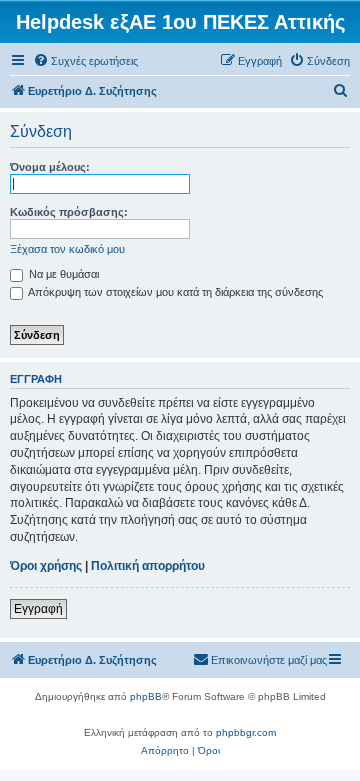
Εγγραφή (38, 609)
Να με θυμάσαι (62, 274)
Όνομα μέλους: (50, 167)
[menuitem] (85, 61)
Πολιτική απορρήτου (148, 566)
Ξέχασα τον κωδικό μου (67, 249)
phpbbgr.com (246, 732)
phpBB (146, 696)
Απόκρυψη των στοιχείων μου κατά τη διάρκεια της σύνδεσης (174, 292)
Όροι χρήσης (46, 566)
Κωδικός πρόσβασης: (69, 212)
